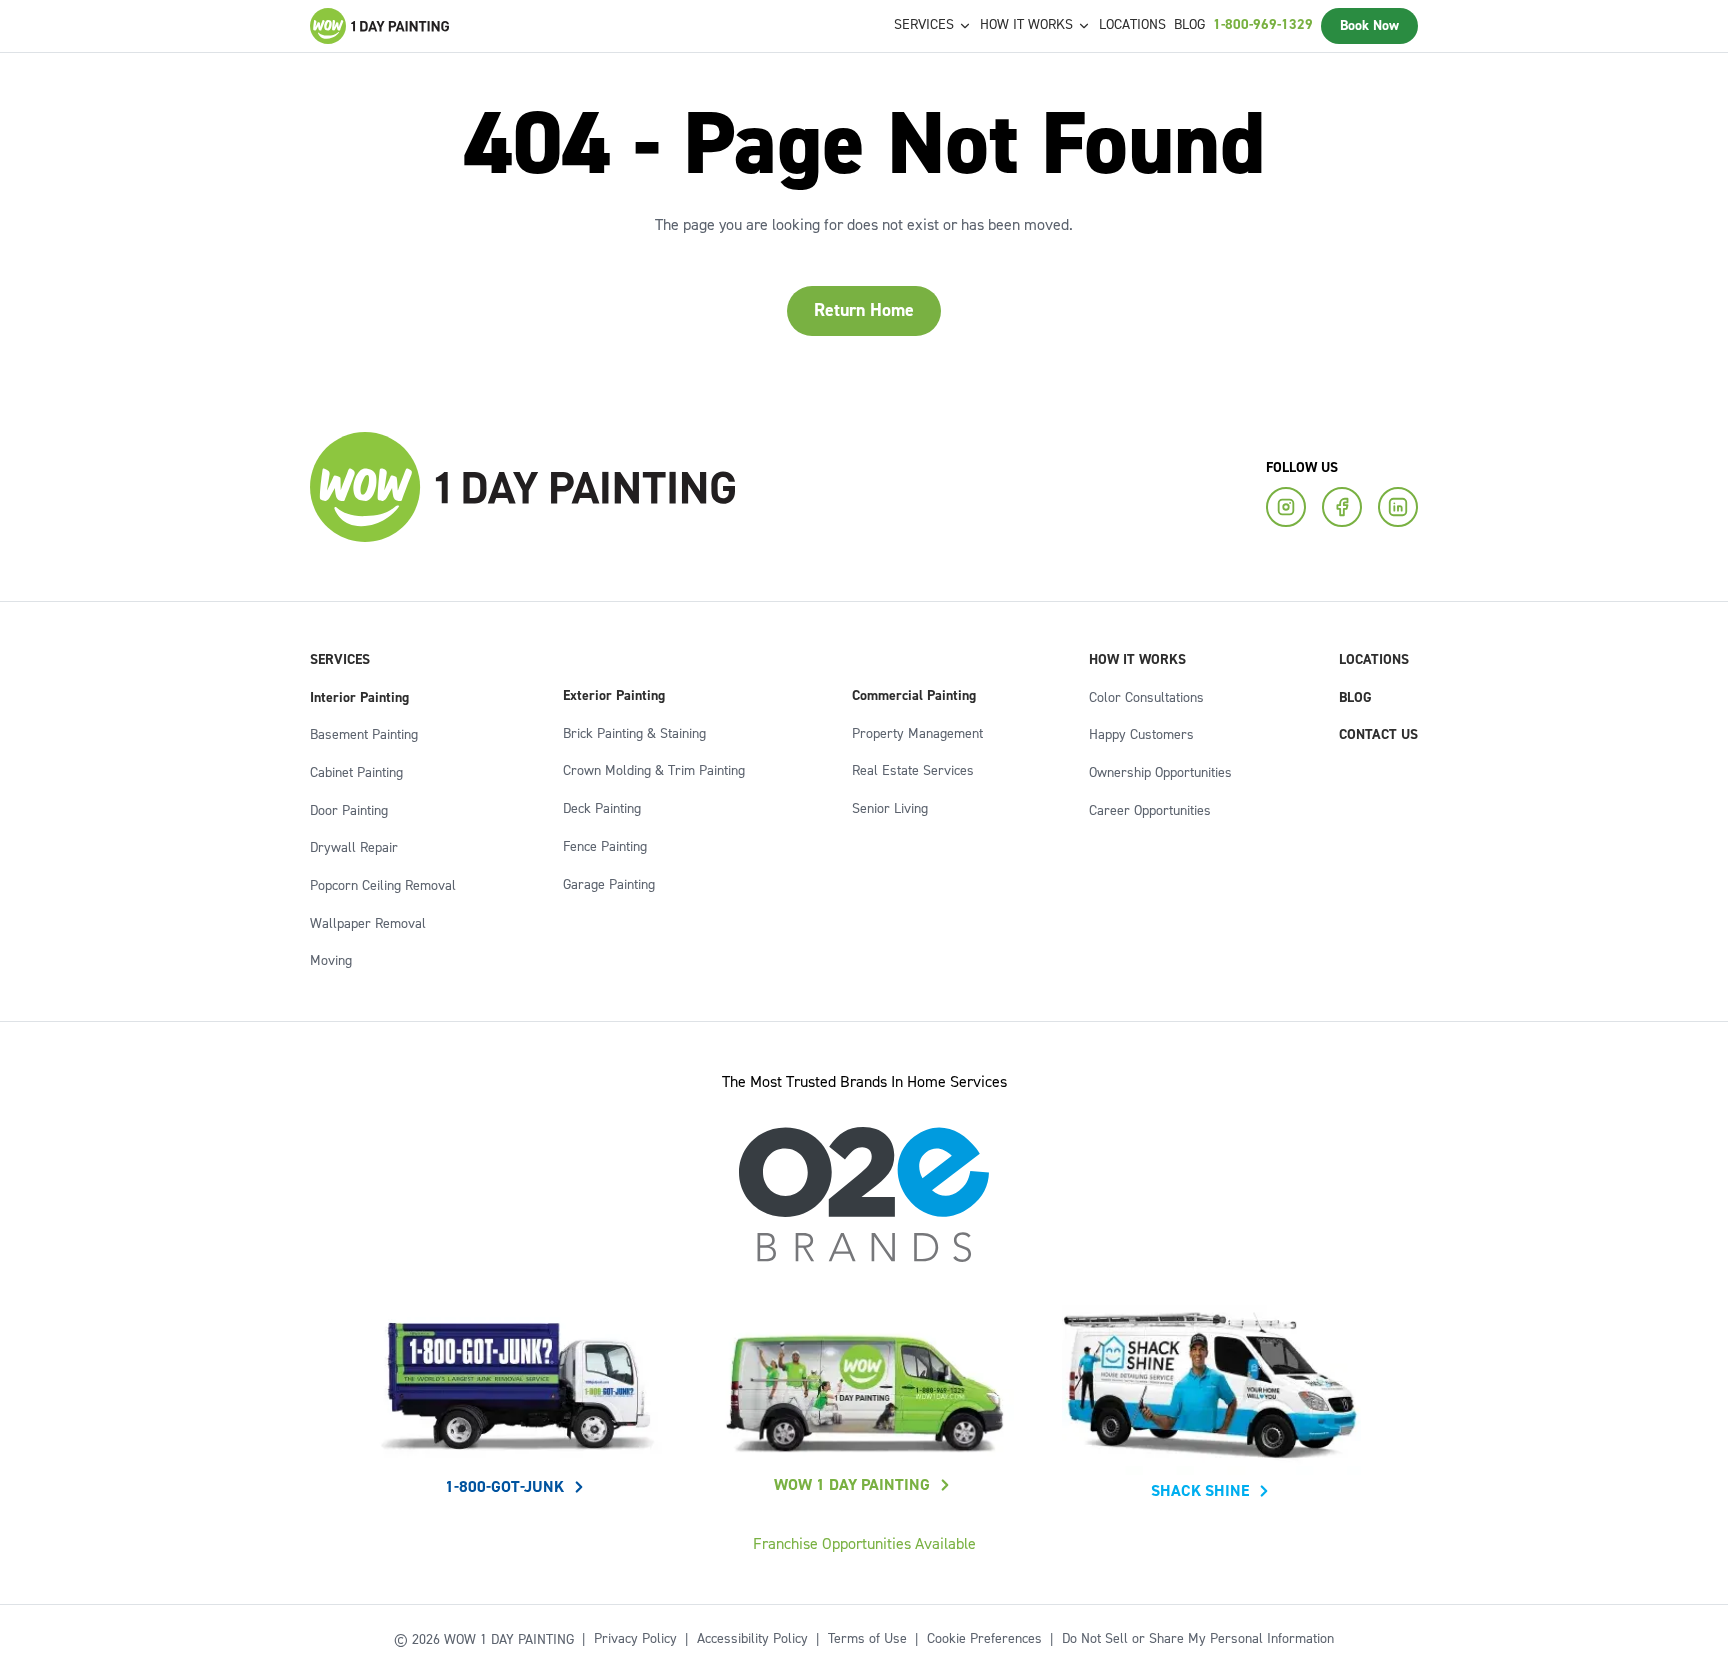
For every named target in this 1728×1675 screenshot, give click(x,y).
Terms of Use (867, 1639)
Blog (1189, 25)
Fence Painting (605, 847)
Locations (1132, 25)
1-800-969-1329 (1263, 25)
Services (340, 660)
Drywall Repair (354, 848)
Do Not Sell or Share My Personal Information (1198, 1639)
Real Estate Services (913, 771)
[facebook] (1342, 507)
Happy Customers (1141, 735)
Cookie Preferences (984, 1639)
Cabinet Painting (356, 773)
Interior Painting (359, 698)
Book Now (1369, 26)
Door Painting (349, 811)
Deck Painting (602, 809)
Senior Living (890, 809)
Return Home (864, 310)
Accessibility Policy (752, 1639)
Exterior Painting (614, 696)
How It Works (1137, 660)
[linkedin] (1398, 507)
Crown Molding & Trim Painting (654, 771)
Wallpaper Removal (368, 924)
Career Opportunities (1150, 811)
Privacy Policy (635, 1639)
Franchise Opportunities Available (864, 1544)
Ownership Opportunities (1160, 773)
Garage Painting (609, 885)
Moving (331, 961)
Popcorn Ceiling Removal (383, 886)
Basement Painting (364, 735)
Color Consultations (1146, 698)
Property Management (917, 734)
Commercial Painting (914, 696)
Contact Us (1378, 735)
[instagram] (1286, 507)
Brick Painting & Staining (634, 734)
